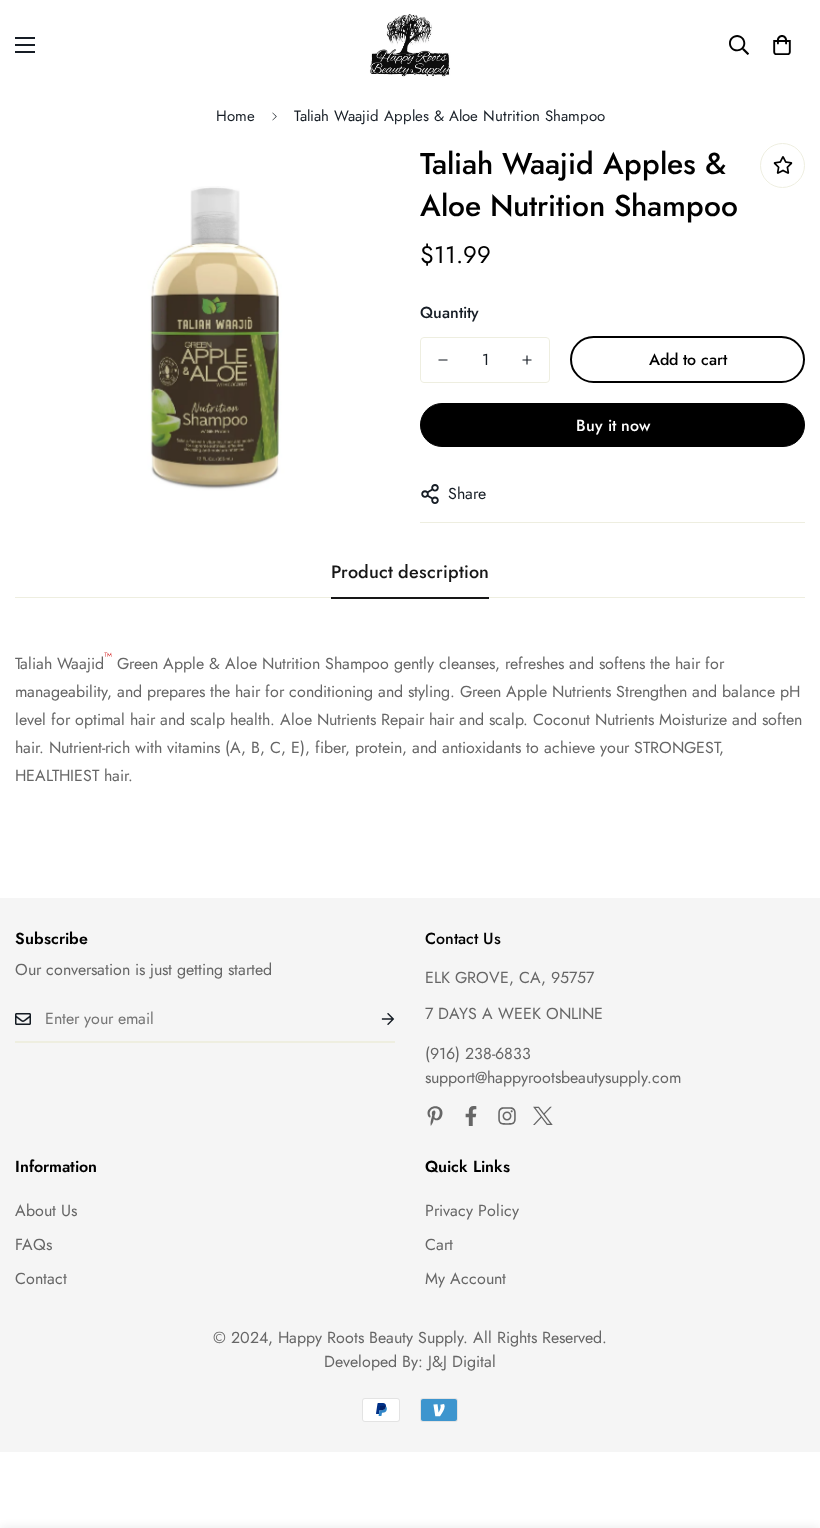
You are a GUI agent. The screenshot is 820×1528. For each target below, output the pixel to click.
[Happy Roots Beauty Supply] (410, 45)
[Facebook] (471, 1116)
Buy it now (613, 425)
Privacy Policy (472, 1210)
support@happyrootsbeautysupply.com (553, 1077)
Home (235, 116)
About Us (46, 1210)
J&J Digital (462, 1361)
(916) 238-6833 (478, 1053)
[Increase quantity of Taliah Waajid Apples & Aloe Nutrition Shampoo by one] (527, 360)
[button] (782, 45)
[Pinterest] (435, 1116)
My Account (465, 1278)
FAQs (33, 1244)
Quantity (449, 312)
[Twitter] (543, 1116)
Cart (439, 1244)
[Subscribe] (372, 1019)
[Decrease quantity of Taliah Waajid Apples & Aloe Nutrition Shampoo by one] (443, 360)
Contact (41, 1278)
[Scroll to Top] (781, 1419)
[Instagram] (507, 1116)
